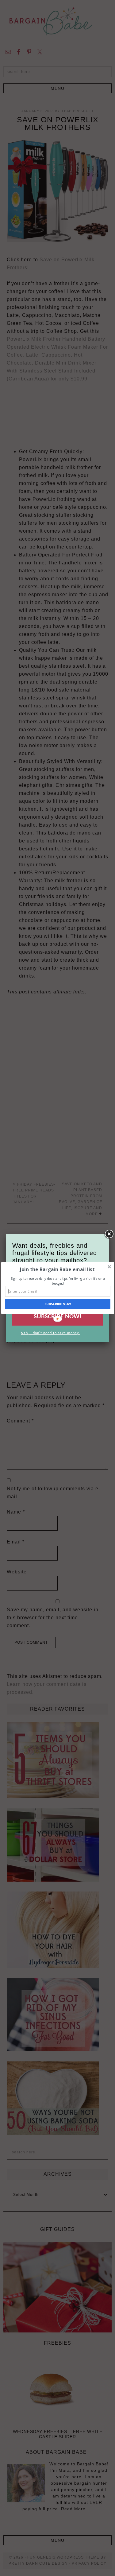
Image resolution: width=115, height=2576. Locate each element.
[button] (57, 1270)
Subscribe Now (58, 1304)
